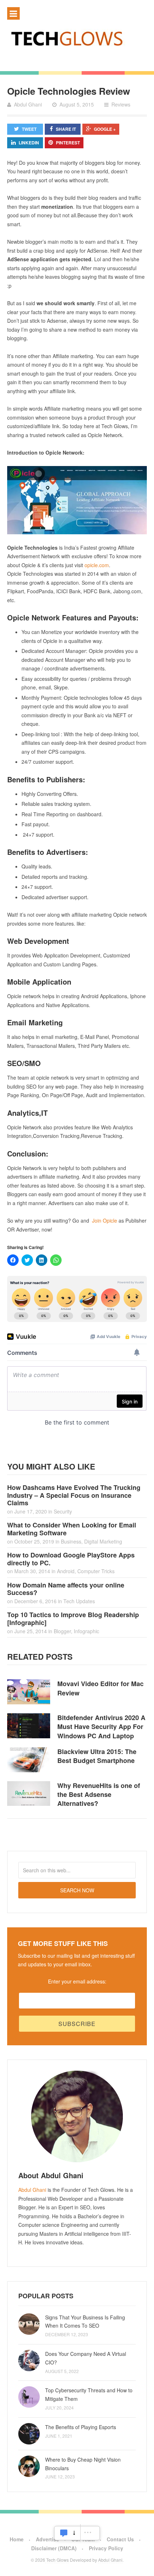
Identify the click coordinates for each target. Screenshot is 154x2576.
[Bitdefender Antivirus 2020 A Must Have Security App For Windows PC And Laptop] (29, 1726)
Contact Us (120, 2539)
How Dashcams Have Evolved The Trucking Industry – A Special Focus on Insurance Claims (74, 1495)
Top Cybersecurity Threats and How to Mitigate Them (89, 2394)
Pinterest (68, 143)
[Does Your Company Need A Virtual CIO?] (29, 2360)
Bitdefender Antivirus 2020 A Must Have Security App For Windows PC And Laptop (101, 1727)
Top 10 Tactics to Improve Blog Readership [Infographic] (73, 1619)
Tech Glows (57, 2560)
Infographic (86, 1631)
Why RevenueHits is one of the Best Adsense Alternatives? (99, 1794)
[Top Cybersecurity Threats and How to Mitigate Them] (29, 2397)
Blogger (62, 1631)
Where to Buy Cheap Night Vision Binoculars (83, 2464)
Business (71, 1541)
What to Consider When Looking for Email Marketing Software (72, 1529)
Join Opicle (105, 1220)
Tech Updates (79, 1601)
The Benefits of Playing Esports (81, 2427)
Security (63, 1511)
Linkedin (29, 143)
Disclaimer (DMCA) (54, 2548)
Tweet (29, 129)
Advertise (47, 2539)
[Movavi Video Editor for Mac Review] (29, 1692)
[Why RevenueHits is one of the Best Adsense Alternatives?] (29, 1794)
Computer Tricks (96, 1571)
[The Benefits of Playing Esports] (29, 2434)
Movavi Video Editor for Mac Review (100, 1688)
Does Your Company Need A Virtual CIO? (86, 2358)
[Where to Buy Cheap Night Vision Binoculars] (29, 2466)
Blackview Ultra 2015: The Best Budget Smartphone (97, 1756)
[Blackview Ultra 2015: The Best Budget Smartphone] (29, 1760)
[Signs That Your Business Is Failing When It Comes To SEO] (29, 2324)
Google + (105, 129)
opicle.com (97, 565)
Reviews (121, 104)
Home (17, 2539)
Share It (66, 129)
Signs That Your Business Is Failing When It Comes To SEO (85, 2322)
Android (66, 1571)
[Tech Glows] (77, 38)
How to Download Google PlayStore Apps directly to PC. (71, 1559)
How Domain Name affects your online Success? (66, 1589)
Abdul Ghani (32, 2190)
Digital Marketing (103, 1541)
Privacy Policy (106, 2548)
